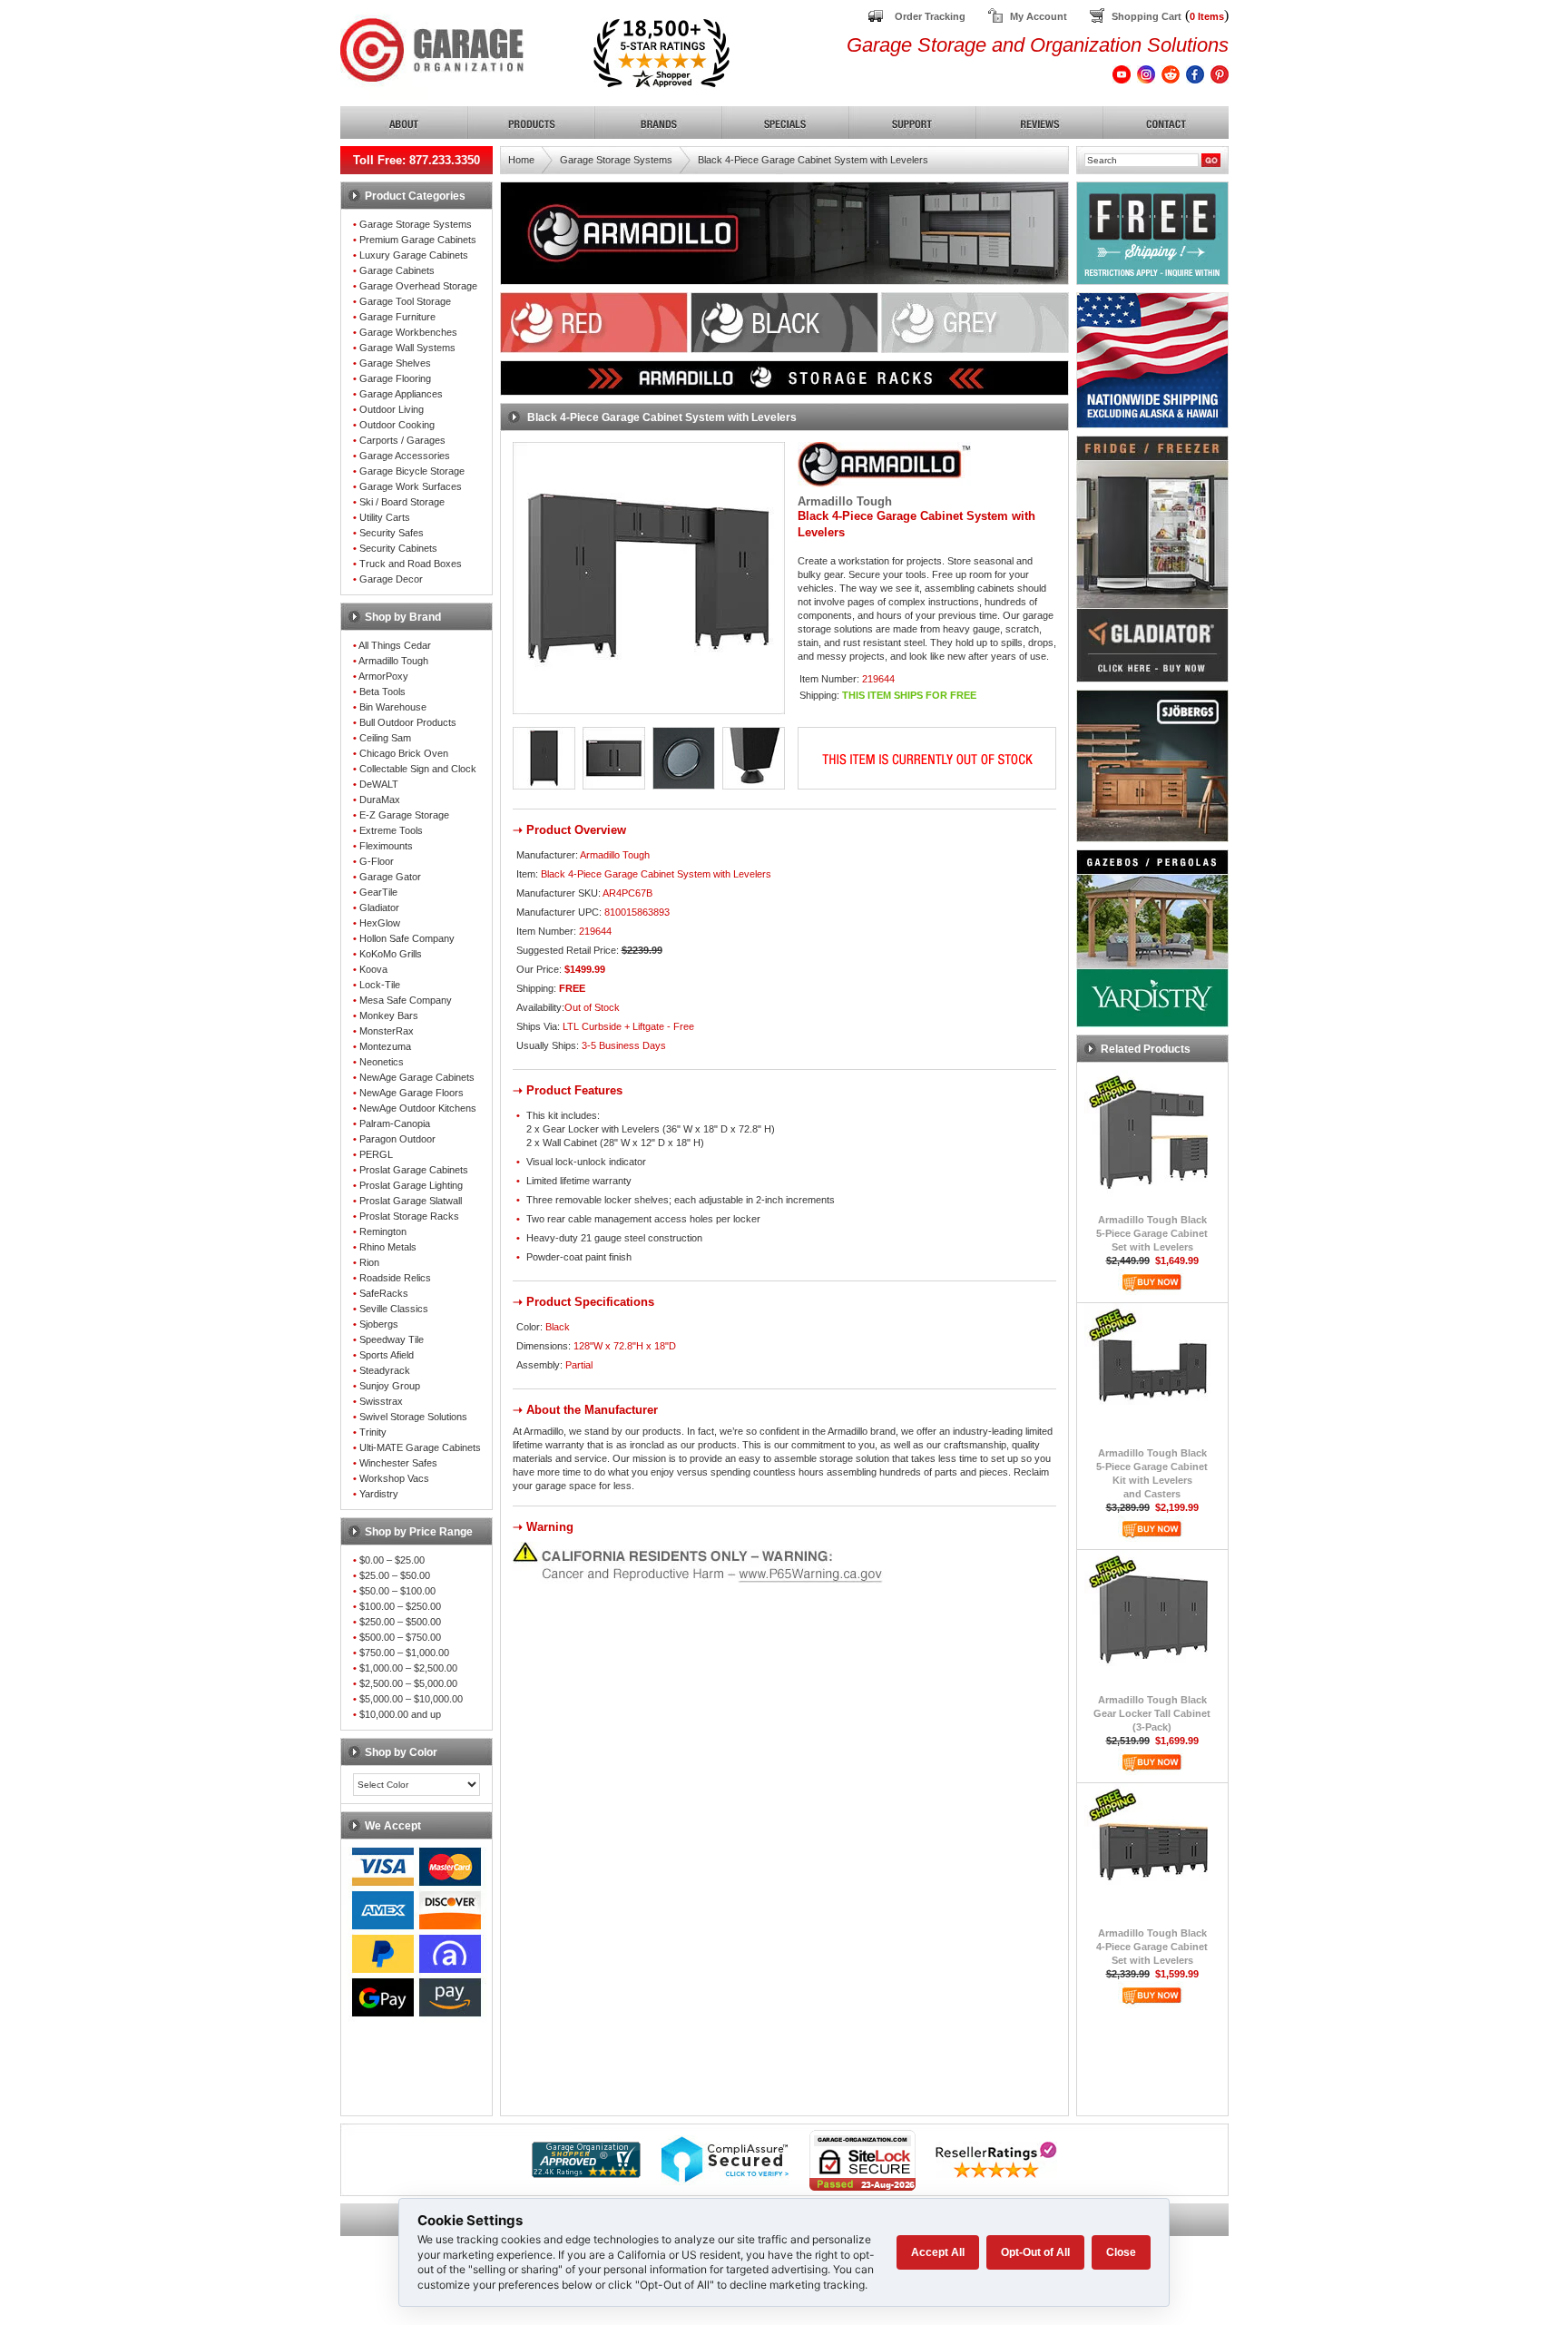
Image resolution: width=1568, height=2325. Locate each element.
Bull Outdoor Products (408, 722)
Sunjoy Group (390, 1386)
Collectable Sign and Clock (418, 769)
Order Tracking (930, 16)
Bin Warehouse (393, 707)
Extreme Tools (391, 830)
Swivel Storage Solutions (413, 1417)
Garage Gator (390, 877)
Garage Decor (391, 579)
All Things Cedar (395, 645)
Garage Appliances (401, 394)
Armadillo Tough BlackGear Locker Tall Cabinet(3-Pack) (1152, 1713)
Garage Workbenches (408, 332)
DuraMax (380, 800)
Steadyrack (385, 1370)
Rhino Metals (388, 1247)
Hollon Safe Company (407, 938)
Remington (383, 1231)
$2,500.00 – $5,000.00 (408, 1683)
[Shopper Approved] (586, 2173)
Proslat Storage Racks (409, 1216)
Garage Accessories (405, 456)
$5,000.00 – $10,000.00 (411, 1699)
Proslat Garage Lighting (411, 1185)
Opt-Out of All (1035, 2252)
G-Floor (377, 861)
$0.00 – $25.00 (392, 1560)
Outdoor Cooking (397, 425)
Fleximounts (386, 846)
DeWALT (379, 784)
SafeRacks (384, 1293)
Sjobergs (379, 1324)
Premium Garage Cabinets (418, 240)
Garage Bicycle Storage (412, 471)
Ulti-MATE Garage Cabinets (420, 1447)
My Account (1039, 16)
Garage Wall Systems (407, 348)
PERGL (376, 1154)
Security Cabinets (398, 548)
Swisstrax (381, 1401)
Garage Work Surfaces (411, 486)
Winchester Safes (398, 1463)
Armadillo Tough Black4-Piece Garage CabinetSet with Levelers (1152, 1947)
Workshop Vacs (394, 1478)
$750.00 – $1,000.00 (404, 1653)
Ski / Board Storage (402, 502)
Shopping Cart (1147, 16)
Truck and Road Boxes (411, 564)
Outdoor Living (392, 409)
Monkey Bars (389, 1015)
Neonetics (382, 1062)
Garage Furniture (397, 317)
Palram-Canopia (395, 1123)
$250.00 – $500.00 (400, 1622)
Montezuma (385, 1046)
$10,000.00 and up (400, 1714)
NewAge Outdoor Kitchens (418, 1108)
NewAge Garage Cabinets (417, 1077)
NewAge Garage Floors (412, 1093)
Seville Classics (394, 1309)
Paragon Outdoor (397, 1139)
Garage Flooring (395, 378)
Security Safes (392, 533)
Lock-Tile (380, 985)
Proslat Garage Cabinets (414, 1170)
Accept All (938, 2252)
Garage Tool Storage (405, 301)
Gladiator (379, 907)
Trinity (373, 1432)
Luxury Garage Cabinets (414, 255)
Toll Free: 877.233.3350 (416, 160)
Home (521, 160)
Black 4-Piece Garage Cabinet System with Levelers (813, 160)
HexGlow (380, 923)
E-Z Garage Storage (404, 815)
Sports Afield (387, 1355)
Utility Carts (385, 517)
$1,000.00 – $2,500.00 (408, 1668)
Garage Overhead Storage (418, 286)
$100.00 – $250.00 (400, 1606)
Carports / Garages (402, 440)
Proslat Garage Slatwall (411, 1201)
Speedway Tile (392, 1339)
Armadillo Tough (393, 661)
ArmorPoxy (383, 676)
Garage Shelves (395, 363)
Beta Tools (382, 692)
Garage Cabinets (397, 270)
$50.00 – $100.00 (397, 1591)
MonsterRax (387, 1031)
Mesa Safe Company (406, 1000)
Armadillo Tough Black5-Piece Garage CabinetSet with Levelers (1152, 1233)
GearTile (378, 892)
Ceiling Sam (385, 738)
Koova (373, 969)
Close (1121, 2252)
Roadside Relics (395, 1278)
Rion (369, 1262)
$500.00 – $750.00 (400, 1637)
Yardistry (379, 1494)
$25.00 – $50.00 (395, 1575)
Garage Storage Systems (416, 224)
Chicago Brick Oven (404, 753)
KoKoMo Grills (391, 954)
